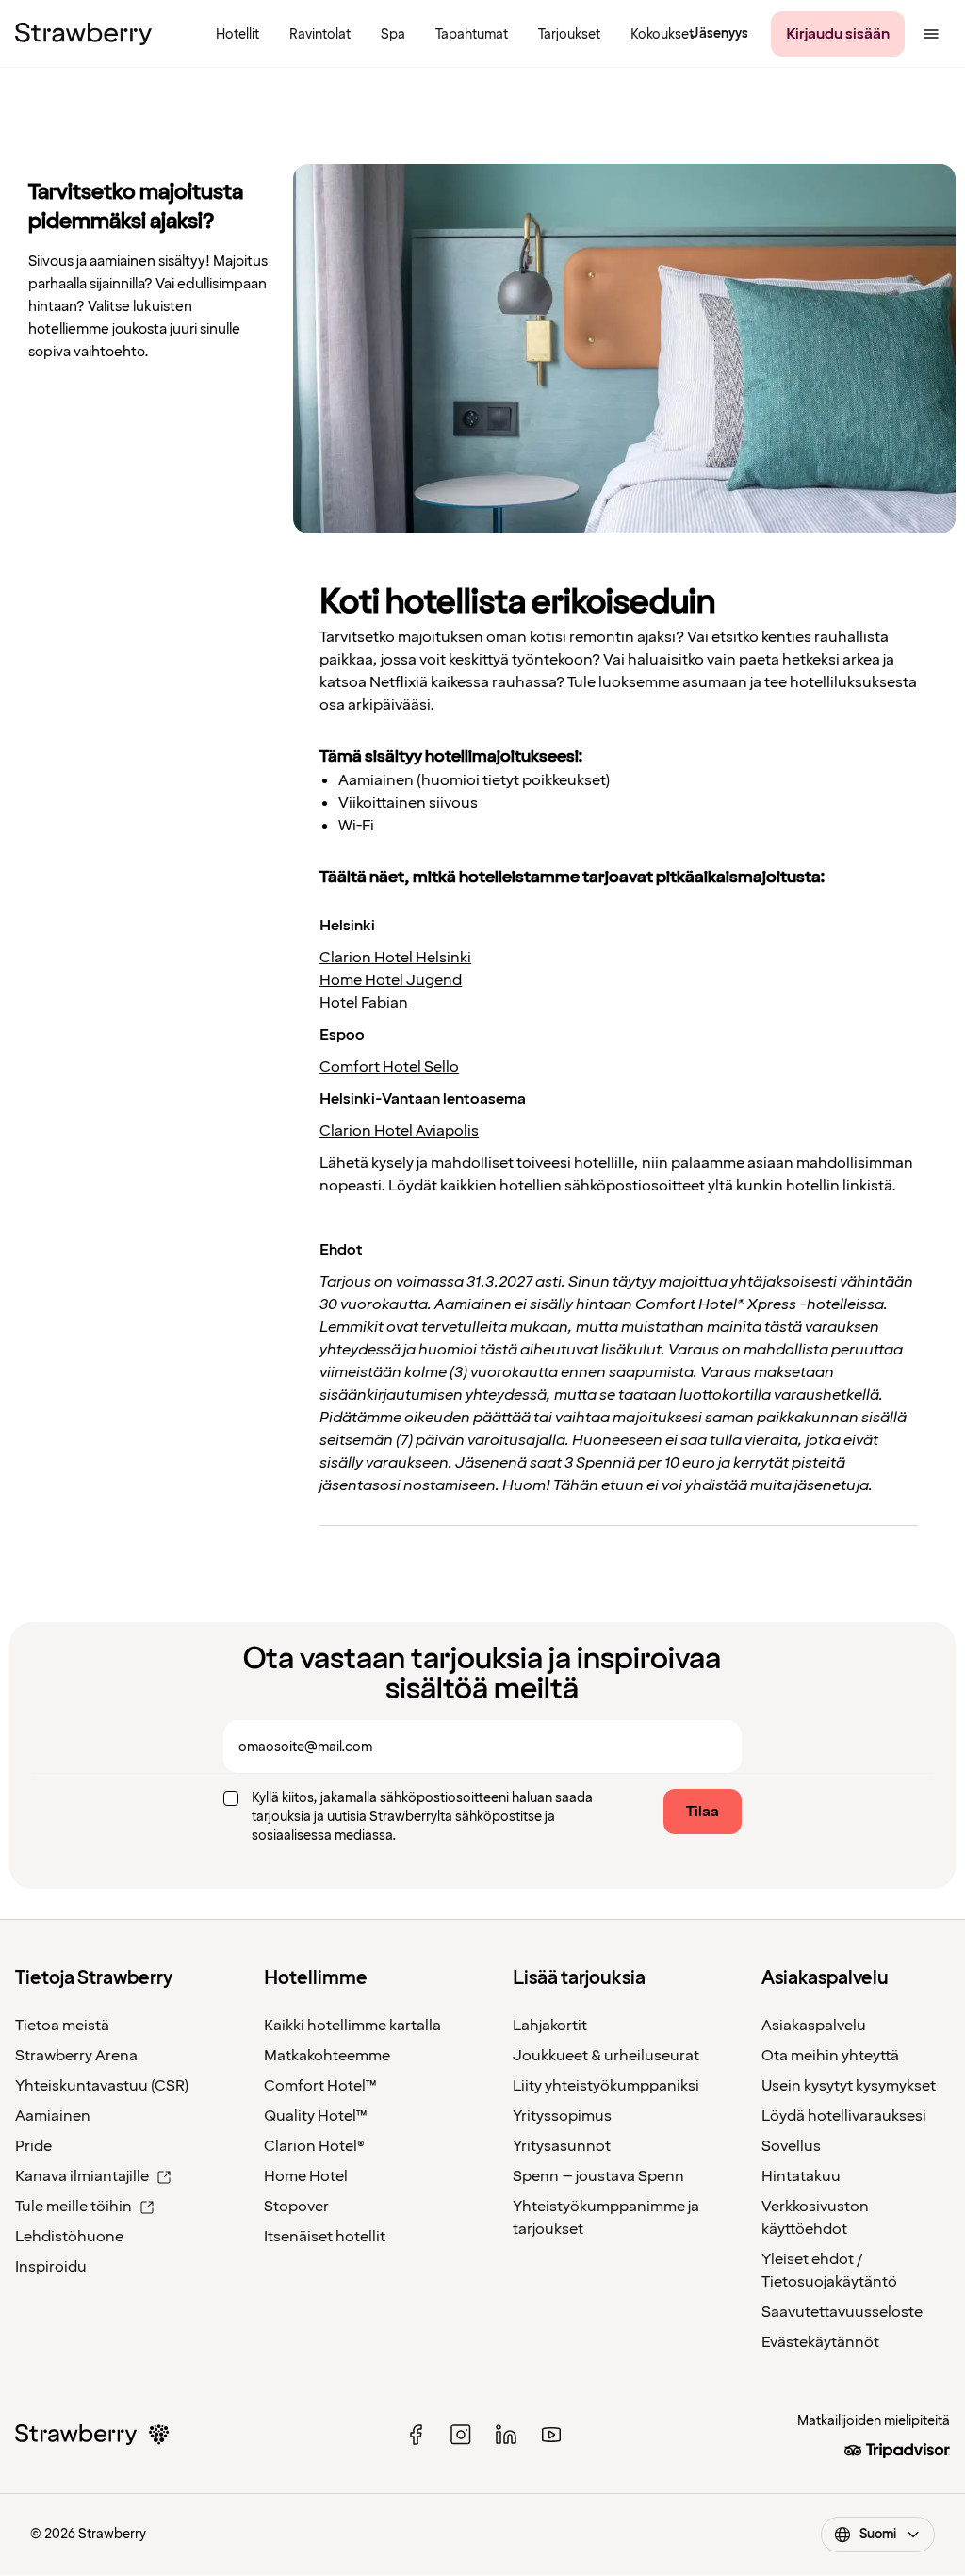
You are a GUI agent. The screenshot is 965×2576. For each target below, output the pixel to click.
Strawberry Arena (76, 2056)
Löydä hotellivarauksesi (844, 2116)
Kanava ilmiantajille (82, 2176)
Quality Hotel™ (316, 2116)
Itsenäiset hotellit (325, 2237)
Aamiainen (53, 2116)
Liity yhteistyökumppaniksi (606, 2086)
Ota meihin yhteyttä (830, 2056)
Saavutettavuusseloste (842, 2312)
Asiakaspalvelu (814, 2026)
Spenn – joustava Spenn (598, 2176)
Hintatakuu (801, 2176)
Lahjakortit (550, 2026)
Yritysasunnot (562, 2146)
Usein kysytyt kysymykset (849, 2086)
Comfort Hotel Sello (389, 1067)
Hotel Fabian (364, 1003)
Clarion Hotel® (314, 2146)
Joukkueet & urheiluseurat (606, 2056)
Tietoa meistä (62, 2026)
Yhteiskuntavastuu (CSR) (102, 2086)
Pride (33, 2146)
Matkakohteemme (327, 2056)
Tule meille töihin (74, 2207)
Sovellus (791, 2146)
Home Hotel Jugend (391, 980)
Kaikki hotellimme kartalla (352, 2026)
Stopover (296, 2207)
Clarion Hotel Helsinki (395, 958)
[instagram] (461, 2435)
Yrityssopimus (562, 2116)
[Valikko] (931, 34)
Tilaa (703, 1812)
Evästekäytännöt (820, 2342)
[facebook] (416, 2435)
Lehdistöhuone (69, 2237)
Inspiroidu (51, 2267)
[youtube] (551, 2435)
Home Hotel (306, 2176)
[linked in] (506, 2435)
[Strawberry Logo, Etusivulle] (83, 34)
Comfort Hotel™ (320, 2086)
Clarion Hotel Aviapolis (399, 1131)
